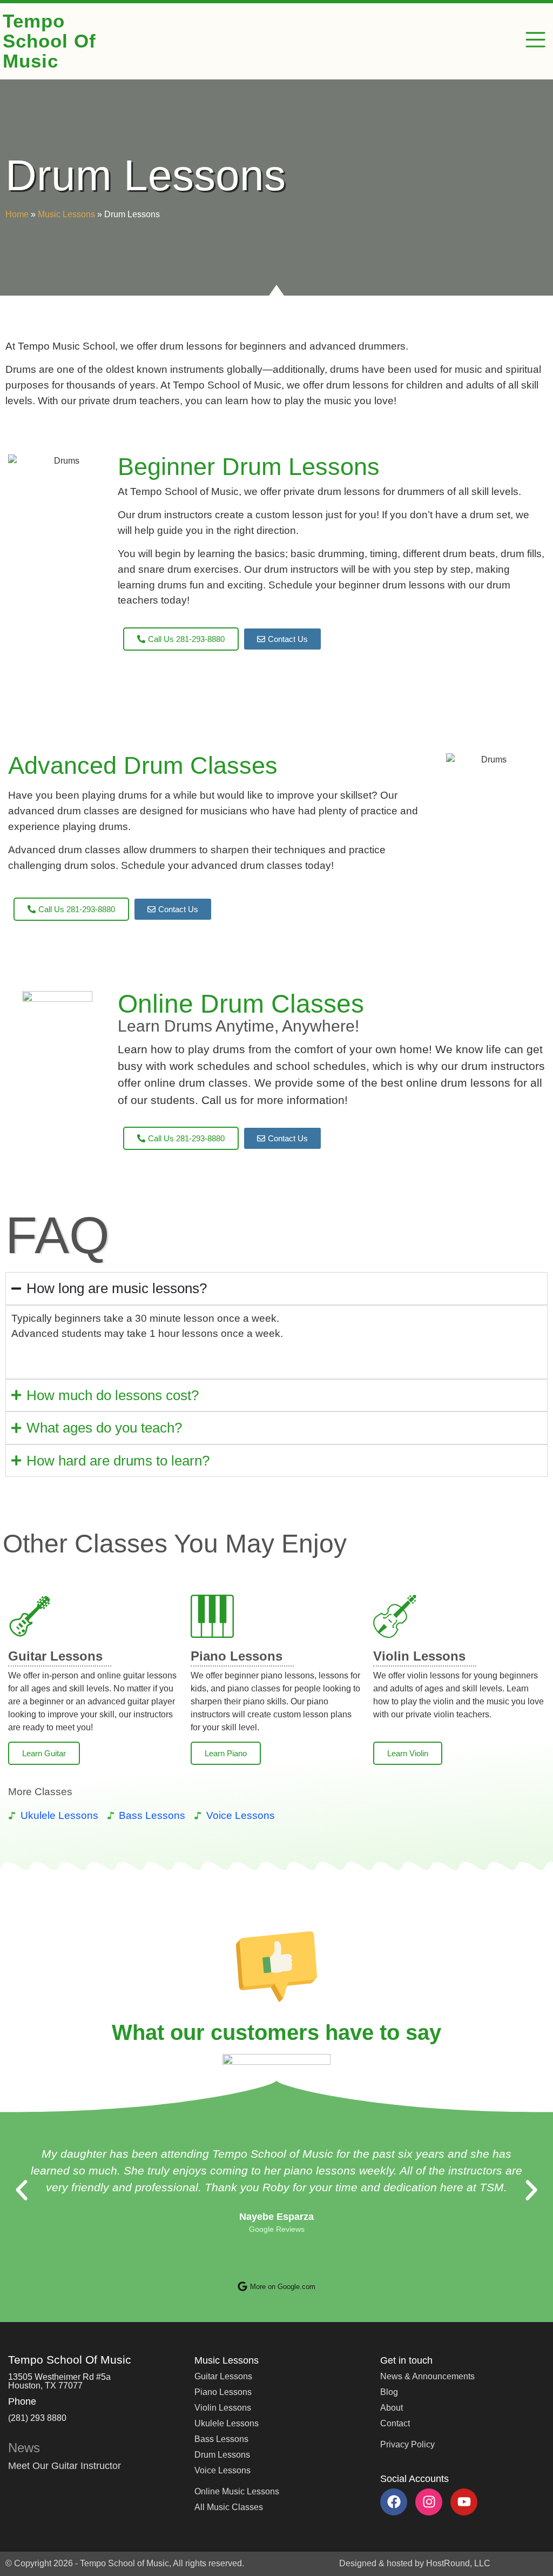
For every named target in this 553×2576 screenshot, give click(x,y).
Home (17, 214)
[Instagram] (429, 2502)
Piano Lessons (237, 1656)
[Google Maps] (242, 2286)
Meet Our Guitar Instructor (65, 2466)
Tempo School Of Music (49, 41)
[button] (536, 42)
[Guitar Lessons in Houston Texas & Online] (30, 1616)
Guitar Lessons (55, 1656)
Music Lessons (66, 214)
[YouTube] (464, 2502)
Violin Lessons (419, 1656)
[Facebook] (394, 2502)
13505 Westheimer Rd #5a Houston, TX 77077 (59, 2381)
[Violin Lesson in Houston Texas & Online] (395, 1616)
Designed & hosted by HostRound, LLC (415, 2563)
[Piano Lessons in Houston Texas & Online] (212, 1616)
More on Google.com (283, 2287)
